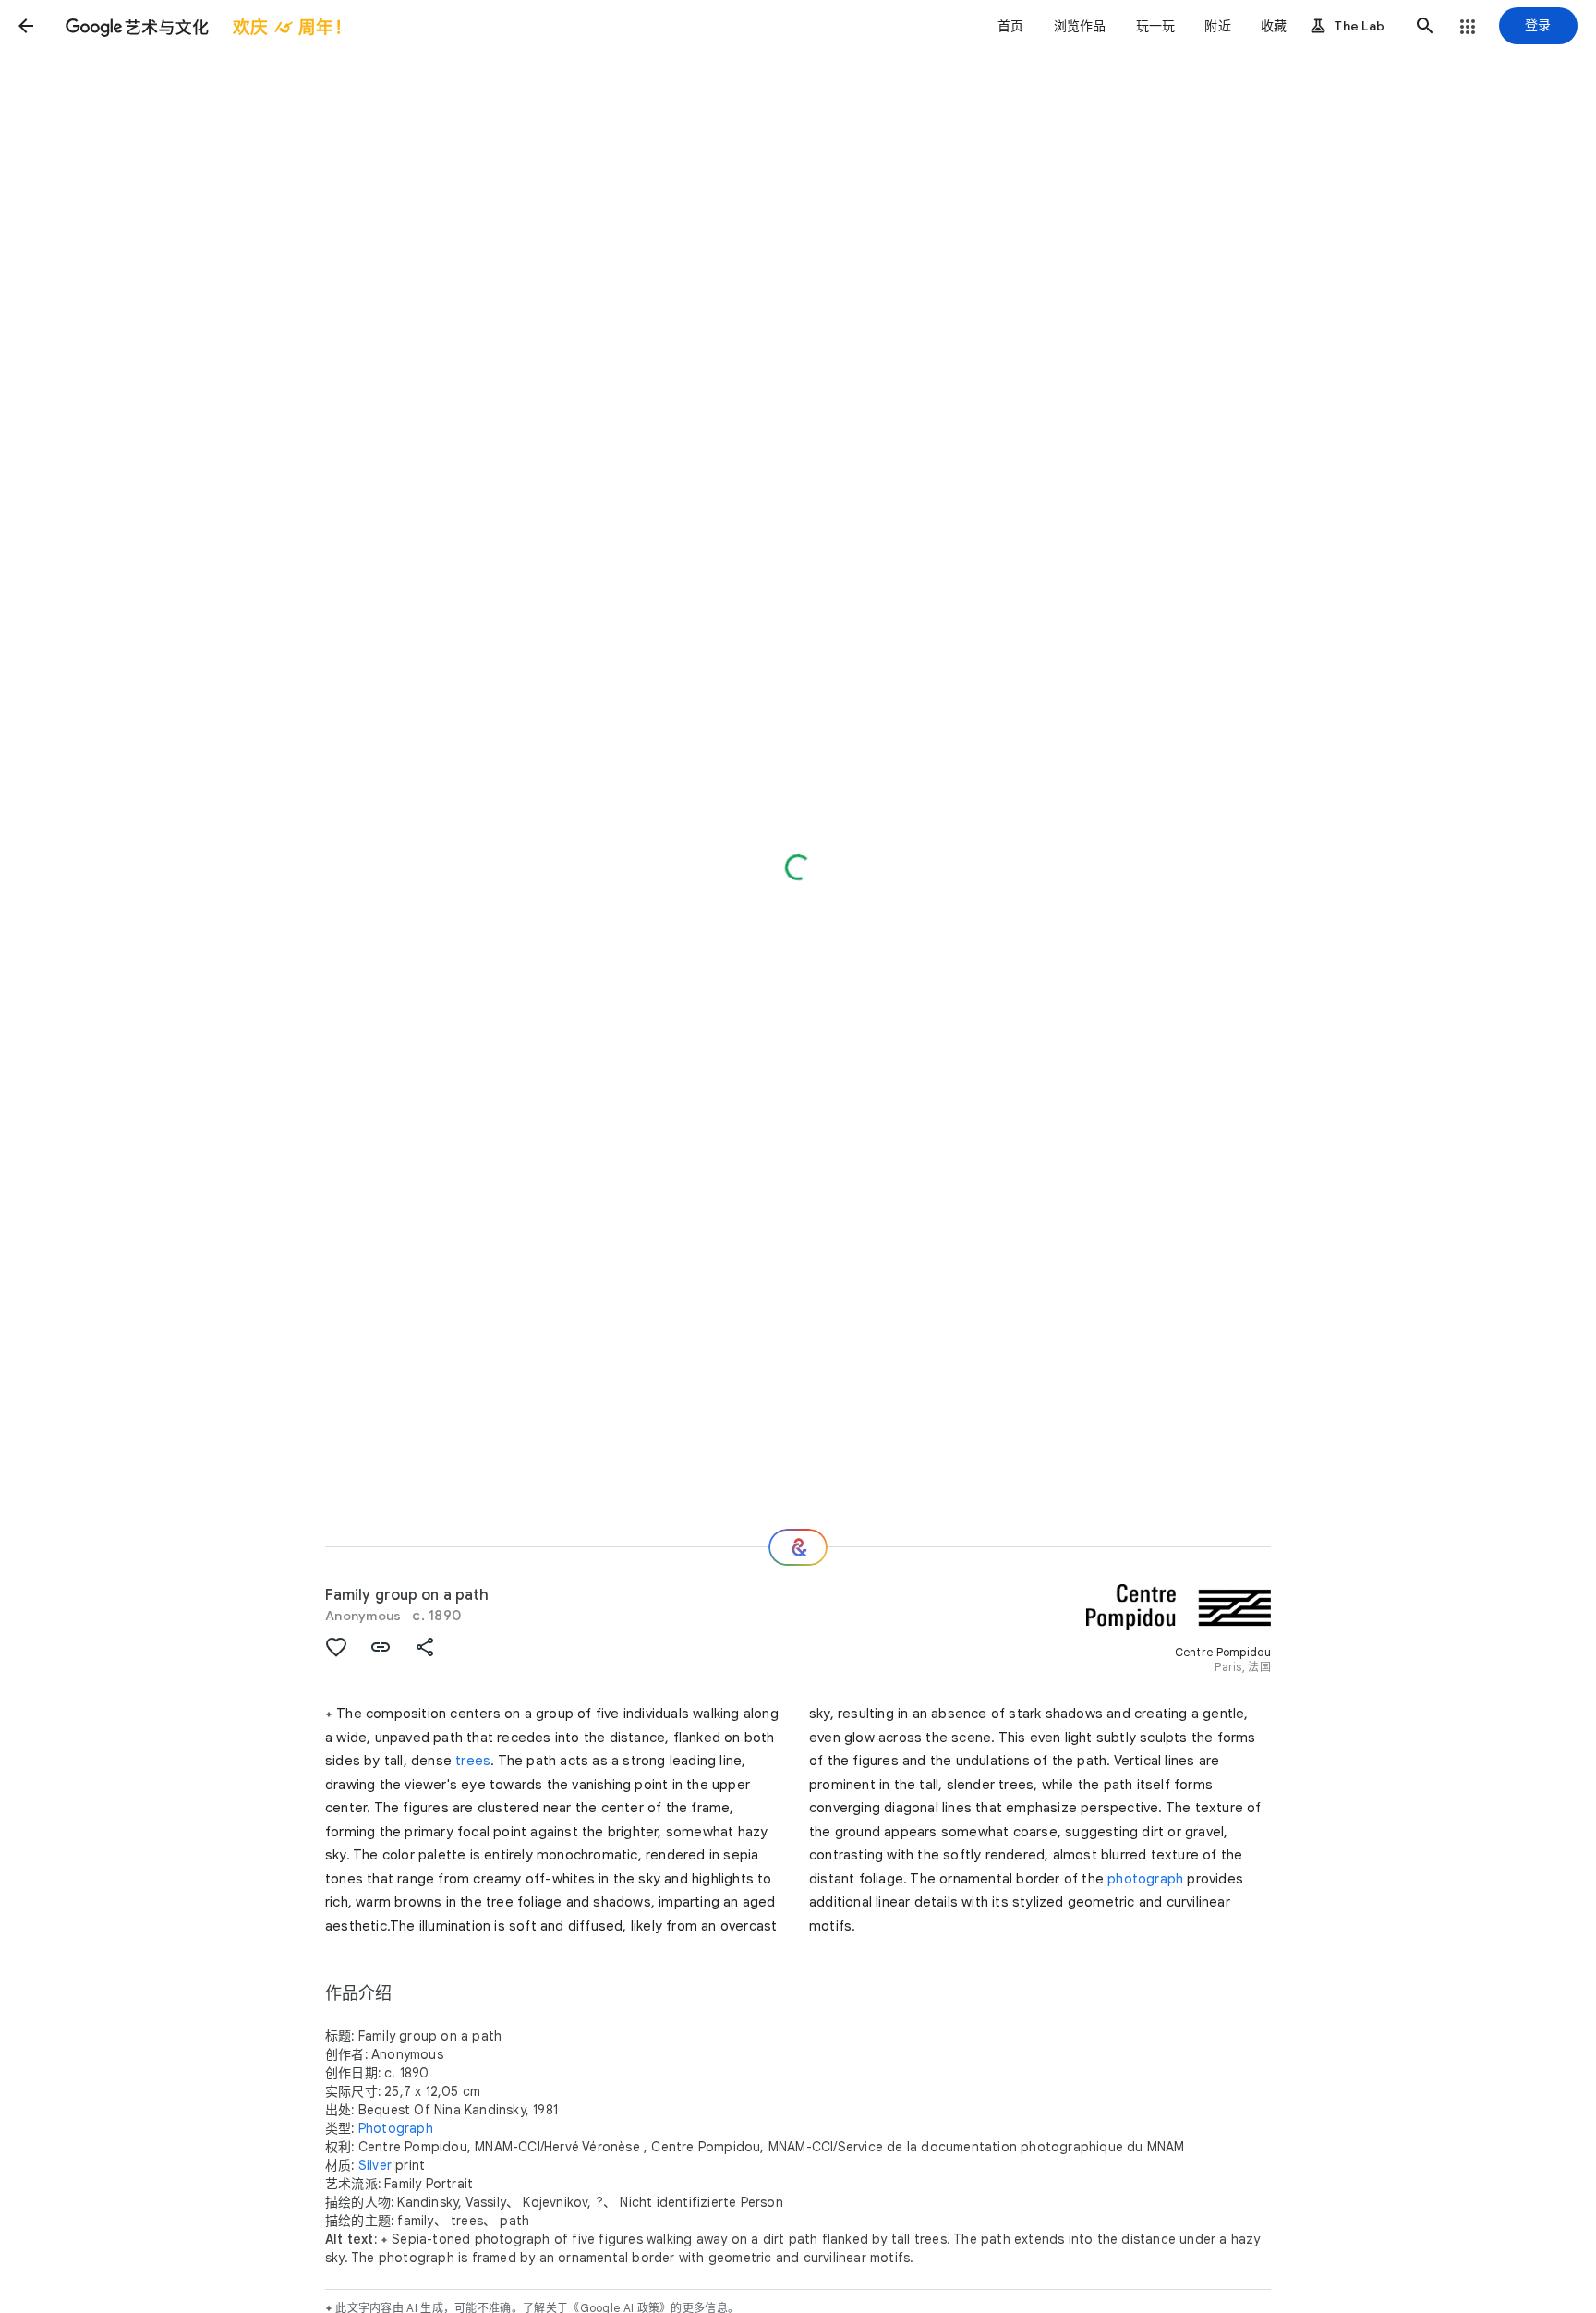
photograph (1145, 1879)
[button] (26, 26)
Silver (375, 2165)
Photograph (396, 2128)
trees (473, 1761)
